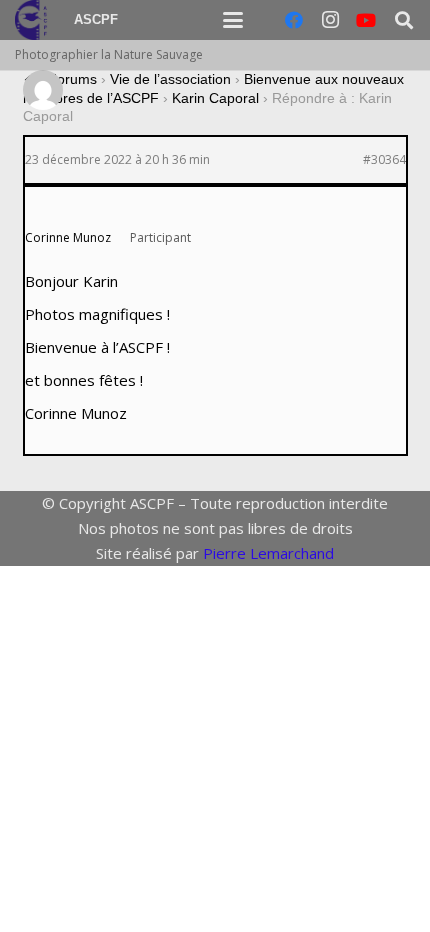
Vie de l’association (170, 79)
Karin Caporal (215, 98)
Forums (72, 79)
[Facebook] (294, 20)
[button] (233, 20)
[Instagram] (330, 20)
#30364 (384, 160)
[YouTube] (366, 20)
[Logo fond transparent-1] (34, 20)
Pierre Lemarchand (268, 553)
